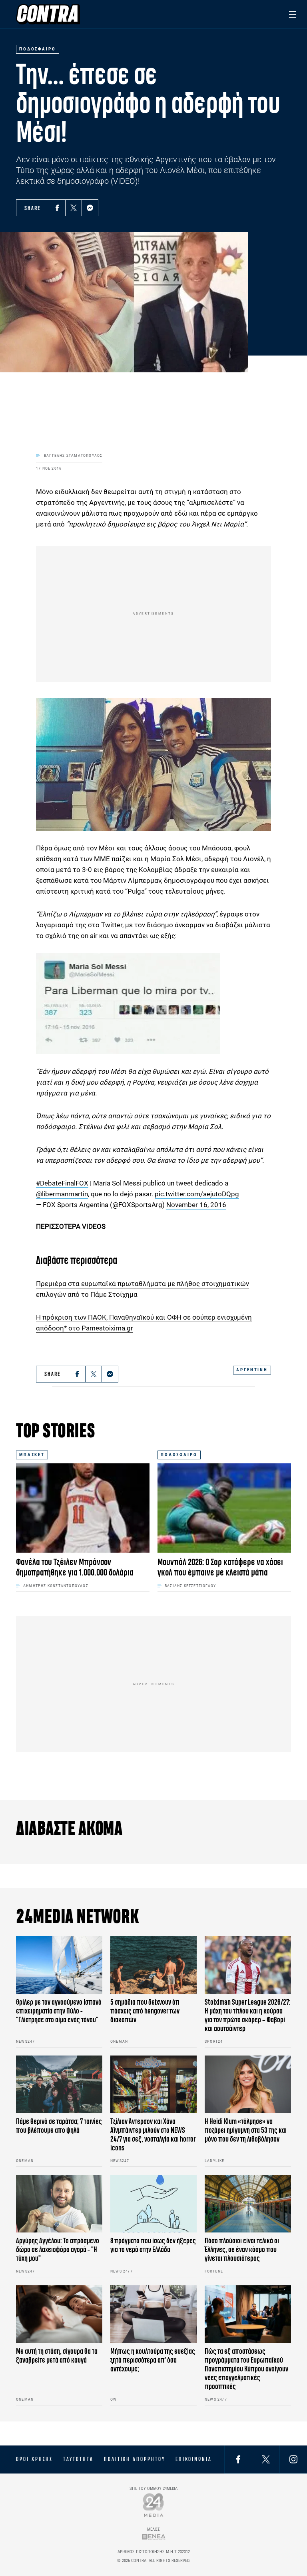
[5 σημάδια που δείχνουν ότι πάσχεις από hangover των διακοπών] (153, 1965)
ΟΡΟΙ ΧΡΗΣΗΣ (34, 2459)
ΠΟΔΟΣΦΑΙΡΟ (179, 1455)
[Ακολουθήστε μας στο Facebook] (238, 2459)
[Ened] (154, 2536)
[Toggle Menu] (292, 14)
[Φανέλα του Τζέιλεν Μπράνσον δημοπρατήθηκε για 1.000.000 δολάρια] (83, 1508)
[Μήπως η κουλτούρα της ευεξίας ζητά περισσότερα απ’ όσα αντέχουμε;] (153, 2314)
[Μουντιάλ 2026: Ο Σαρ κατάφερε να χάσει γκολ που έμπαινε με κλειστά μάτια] (224, 1508)
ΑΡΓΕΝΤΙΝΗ (252, 1370)
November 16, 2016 (196, 1205)
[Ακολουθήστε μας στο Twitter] (266, 2459)
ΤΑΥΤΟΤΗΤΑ (78, 2459)
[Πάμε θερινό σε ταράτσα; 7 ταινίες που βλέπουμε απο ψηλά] (59, 2084)
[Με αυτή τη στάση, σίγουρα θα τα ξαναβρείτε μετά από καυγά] (59, 2314)
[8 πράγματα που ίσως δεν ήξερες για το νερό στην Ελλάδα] (153, 2204)
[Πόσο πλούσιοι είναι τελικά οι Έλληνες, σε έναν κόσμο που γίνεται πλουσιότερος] (248, 2204)
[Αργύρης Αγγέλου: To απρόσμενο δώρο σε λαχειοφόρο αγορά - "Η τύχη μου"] (59, 2204)
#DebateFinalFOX (62, 1183)
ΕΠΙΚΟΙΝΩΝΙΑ (194, 2459)
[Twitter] (74, 208)
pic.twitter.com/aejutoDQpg (197, 1194)
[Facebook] (57, 208)
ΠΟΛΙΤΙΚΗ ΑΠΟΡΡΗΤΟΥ (135, 2459)
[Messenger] (90, 208)
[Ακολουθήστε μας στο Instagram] (293, 2459)
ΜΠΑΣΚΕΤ (32, 1455)
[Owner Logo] (154, 2505)
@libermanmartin (62, 1194)
